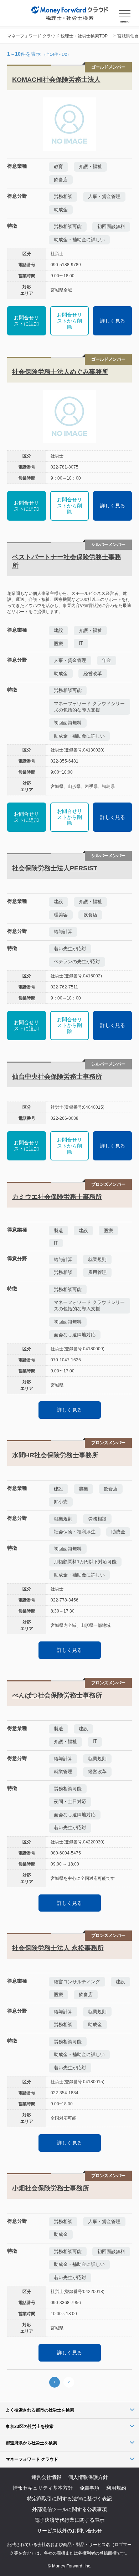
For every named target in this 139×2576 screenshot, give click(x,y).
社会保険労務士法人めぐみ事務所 (60, 372)
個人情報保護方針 (88, 2477)
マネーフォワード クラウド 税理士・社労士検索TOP (57, 36)
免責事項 (89, 2488)
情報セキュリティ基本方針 (43, 2488)
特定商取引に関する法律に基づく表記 (69, 2499)
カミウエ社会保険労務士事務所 (57, 1197)
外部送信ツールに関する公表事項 (69, 2509)
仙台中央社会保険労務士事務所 (57, 1077)
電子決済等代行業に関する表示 (69, 2520)
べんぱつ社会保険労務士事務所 (57, 1695)
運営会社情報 (46, 2477)
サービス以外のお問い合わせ (69, 2531)
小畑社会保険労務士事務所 (51, 2188)
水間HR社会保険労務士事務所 (55, 1455)
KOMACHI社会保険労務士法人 (56, 80)
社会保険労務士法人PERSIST (55, 868)
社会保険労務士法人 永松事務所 (58, 1948)
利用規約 (116, 2488)
